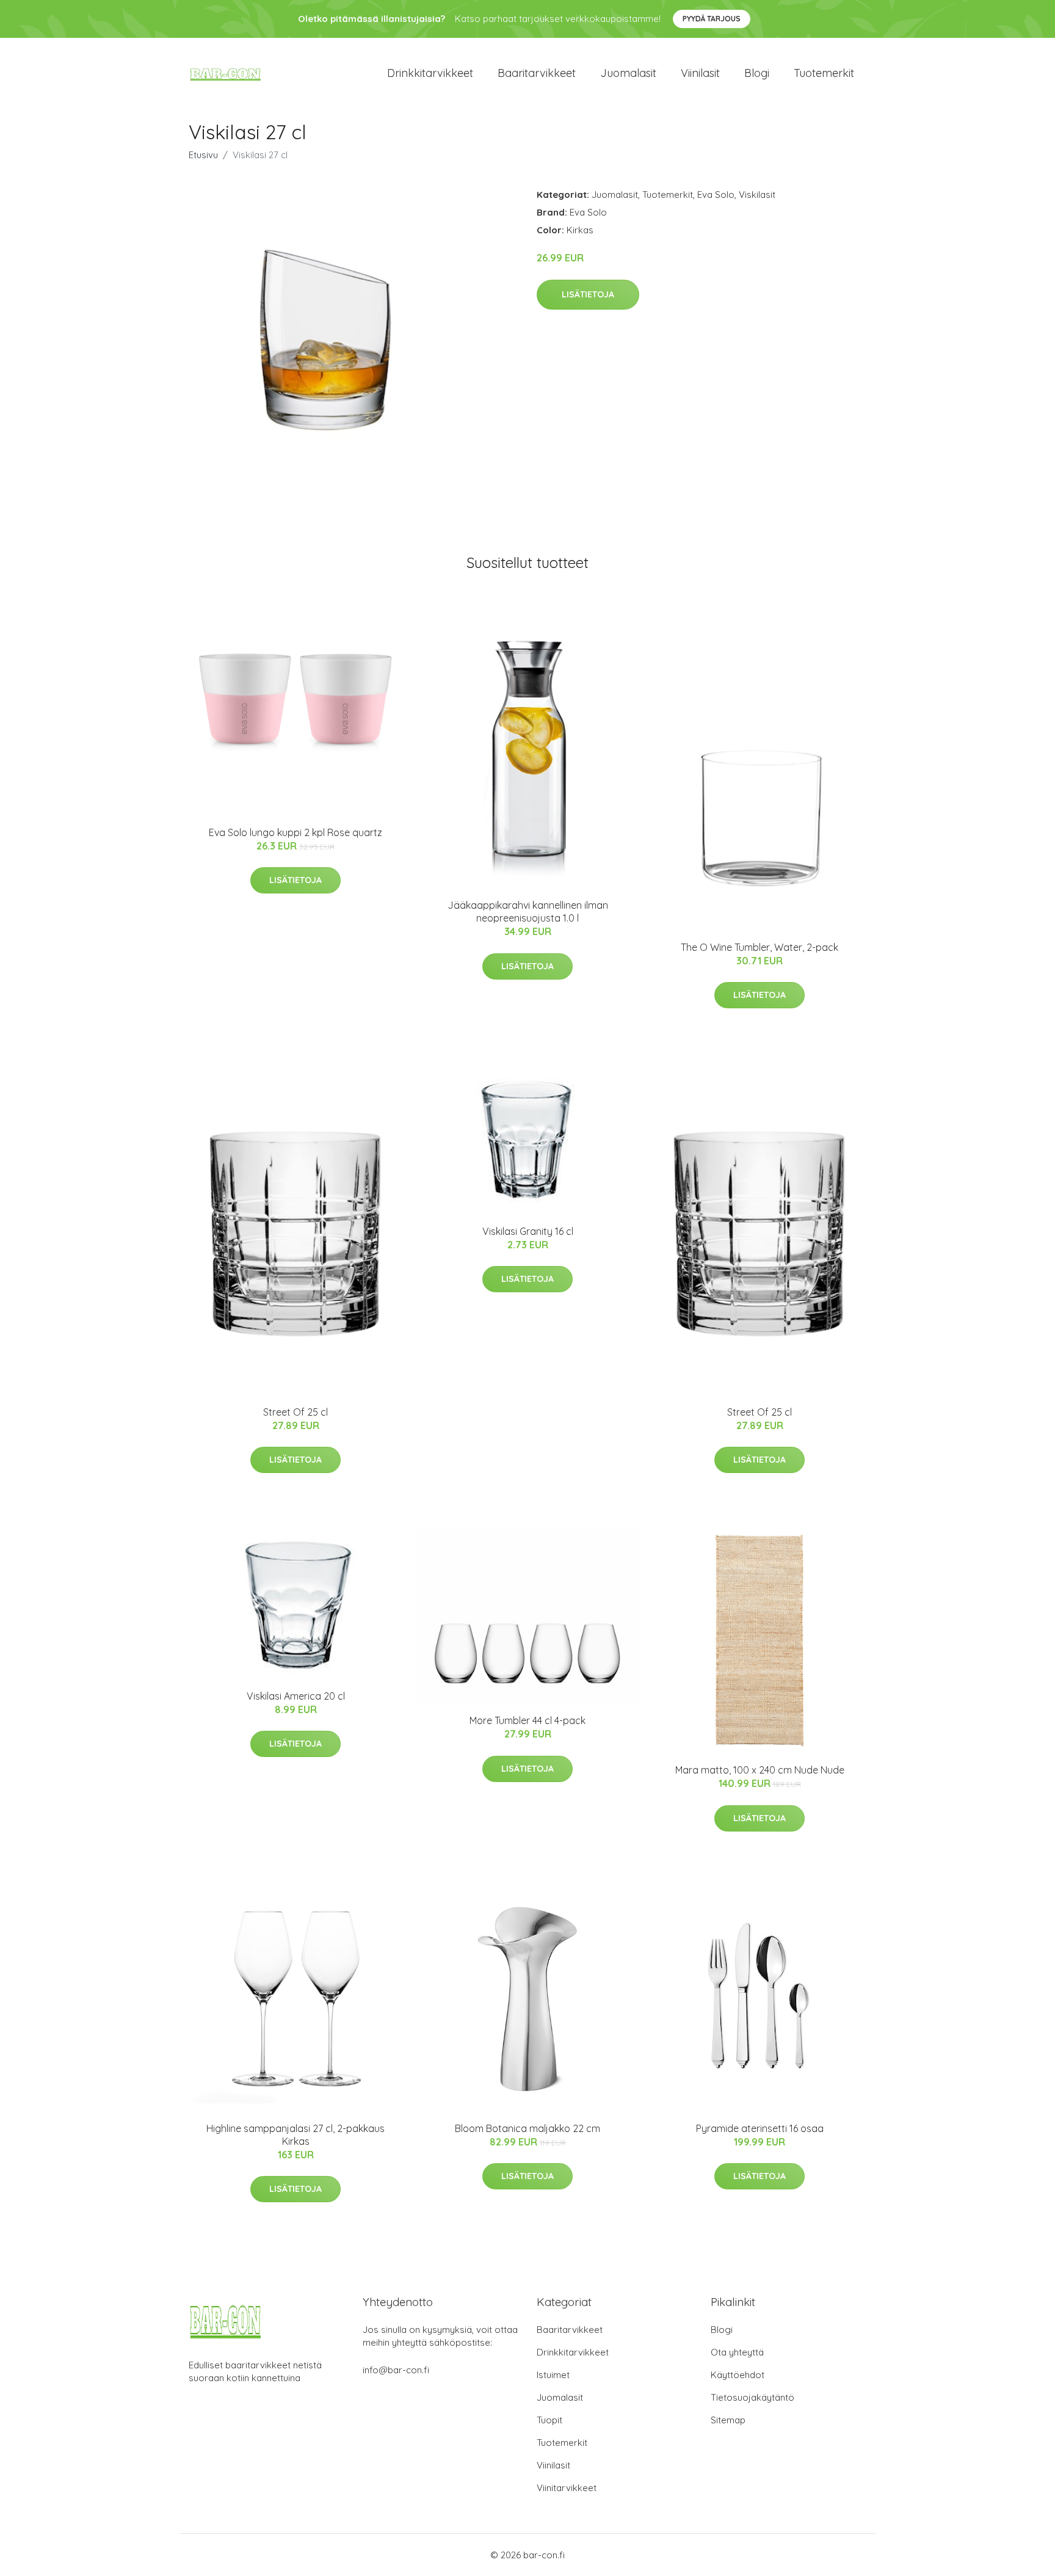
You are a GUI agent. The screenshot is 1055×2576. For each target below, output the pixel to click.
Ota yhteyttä (737, 2352)
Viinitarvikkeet (567, 2488)
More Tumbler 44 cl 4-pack (527, 1720)
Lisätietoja (588, 294)
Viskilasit (757, 195)
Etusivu (203, 155)
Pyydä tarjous (712, 19)
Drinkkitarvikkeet (430, 73)
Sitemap (728, 2420)
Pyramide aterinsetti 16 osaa (760, 2128)
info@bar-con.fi (396, 2370)
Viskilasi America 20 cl (296, 1696)
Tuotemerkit (824, 73)
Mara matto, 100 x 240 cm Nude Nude (760, 1770)
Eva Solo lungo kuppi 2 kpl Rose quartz (295, 832)
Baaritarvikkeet (537, 73)
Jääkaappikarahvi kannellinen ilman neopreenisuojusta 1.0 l (528, 911)
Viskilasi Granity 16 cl (528, 1231)
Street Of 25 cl (295, 1412)
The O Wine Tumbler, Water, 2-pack (760, 947)
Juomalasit (628, 73)
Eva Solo (716, 195)
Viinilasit (700, 73)
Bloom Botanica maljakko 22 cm (527, 2128)
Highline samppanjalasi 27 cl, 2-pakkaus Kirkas (295, 2135)
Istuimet (553, 2375)
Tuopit (549, 2420)
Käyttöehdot (738, 2375)
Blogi (757, 73)
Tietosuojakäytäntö (752, 2397)
